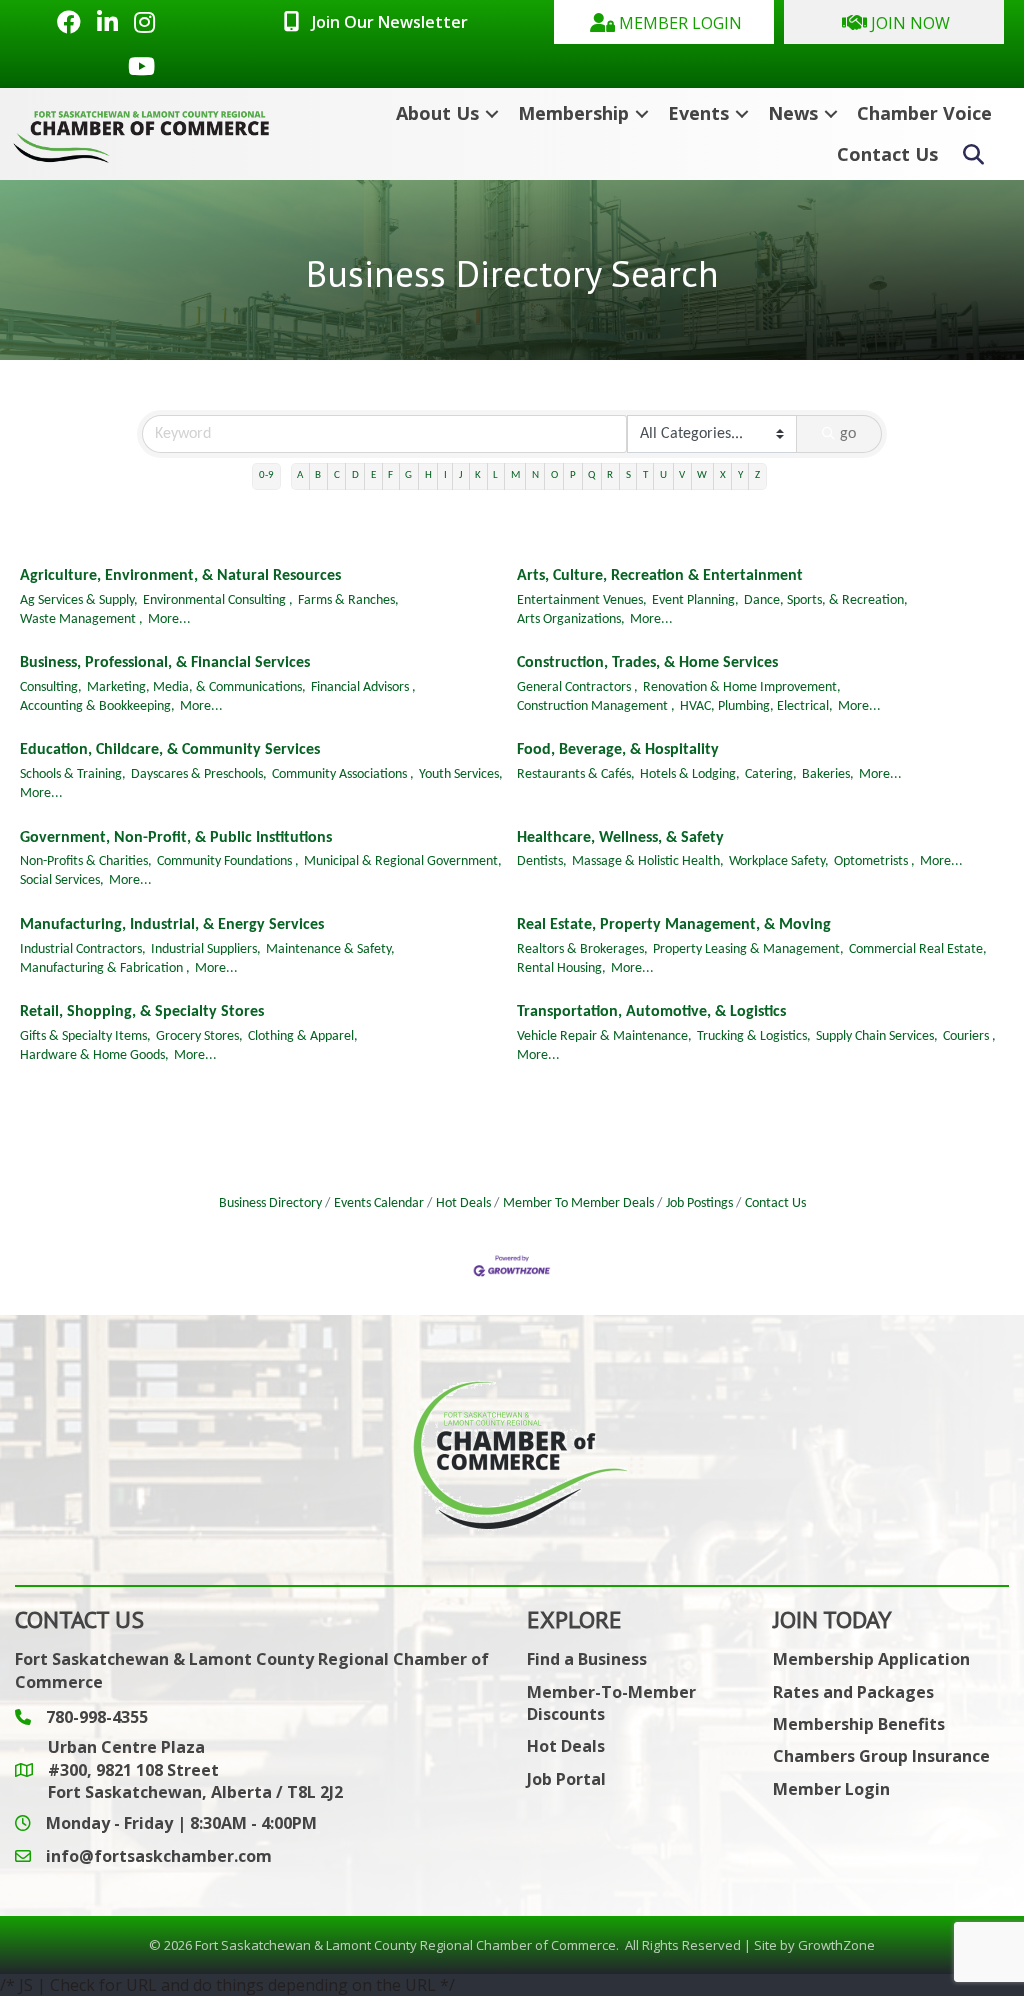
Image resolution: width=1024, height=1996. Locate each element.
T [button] (645, 475)
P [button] (573, 475)
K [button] (478, 475)
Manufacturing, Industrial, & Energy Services (172, 925)
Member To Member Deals (578, 1203)
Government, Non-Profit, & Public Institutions (176, 838)
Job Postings (699, 1203)
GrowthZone (836, 1945)
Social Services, (62, 880)
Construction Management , (596, 706)
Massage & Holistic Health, (648, 861)
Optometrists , (874, 861)
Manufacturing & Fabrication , (105, 968)
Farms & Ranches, (348, 600)
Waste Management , (81, 619)
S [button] (628, 475)
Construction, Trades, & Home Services (647, 663)
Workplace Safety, (779, 861)
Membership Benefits (859, 1724)
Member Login (831, 1789)
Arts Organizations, (571, 619)
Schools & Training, (73, 774)
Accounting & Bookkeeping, (97, 706)
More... (169, 619)
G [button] (408, 475)
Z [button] (757, 475)
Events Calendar (379, 1203)
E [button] (373, 475)
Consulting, (51, 687)
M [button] (515, 475)
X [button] (723, 475)
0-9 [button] (266, 475)
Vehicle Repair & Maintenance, (604, 1036)
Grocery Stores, (199, 1036)
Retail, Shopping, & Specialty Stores (142, 1012)
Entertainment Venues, (582, 600)
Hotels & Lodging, (690, 774)
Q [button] (591, 475)
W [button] (702, 475)
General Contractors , (577, 687)
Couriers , (969, 1036)
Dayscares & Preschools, (199, 774)
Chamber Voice (924, 113)
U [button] (663, 475)
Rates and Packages (853, 1692)
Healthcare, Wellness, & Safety (620, 838)
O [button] (554, 475)
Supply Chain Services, (877, 1036)
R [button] (610, 475)
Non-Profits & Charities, (86, 861)
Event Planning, (695, 600)
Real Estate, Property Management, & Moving (674, 925)
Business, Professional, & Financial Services (165, 663)
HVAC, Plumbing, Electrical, (756, 706)
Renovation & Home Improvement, (742, 687)
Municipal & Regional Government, (403, 861)
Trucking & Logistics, (754, 1036)
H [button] (428, 475)
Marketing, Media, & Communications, (196, 687)
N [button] (535, 475)
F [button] (390, 475)
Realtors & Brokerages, (582, 949)
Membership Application (871, 1659)
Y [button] (740, 475)
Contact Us (887, 154)
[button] (664, 22)
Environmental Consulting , (218, 600)
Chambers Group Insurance (881, 1756)
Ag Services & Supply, (79, 600)
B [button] (318, 475)
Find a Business (587, 1659)
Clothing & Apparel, (303, 1036)
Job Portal (566, 1779)
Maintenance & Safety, (330, 949)
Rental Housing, (561, 968)
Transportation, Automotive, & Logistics (651, 1012)
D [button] (355, 475)
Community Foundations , (228, 861)
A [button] (300, 475)
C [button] (337, 475)
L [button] (495, 475)
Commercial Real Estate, (918, 949)
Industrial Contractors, (83, 949)
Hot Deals (463, 1203)
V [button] (682, 475)
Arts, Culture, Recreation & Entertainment (660, 576)
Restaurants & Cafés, (576, 774)
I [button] (445, 475)
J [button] (461, 475)
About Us (437, 113)
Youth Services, (461, 774)
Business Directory (270, 1203)
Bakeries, (828, 774)
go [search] (848, 434)
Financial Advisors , (363, 687)
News (793, 113)
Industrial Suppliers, (206, 949)
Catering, (771, 774)
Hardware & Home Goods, (94, 1055)
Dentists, (542, 861)
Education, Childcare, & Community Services (170, 750)
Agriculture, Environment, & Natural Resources (180, 576)
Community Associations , (343, 774)
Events (698, 113)
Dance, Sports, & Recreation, (826, 600)
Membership (573, 113)
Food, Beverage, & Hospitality (618, 750)
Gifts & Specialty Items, (85, 1036)
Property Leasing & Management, (748, 949)
